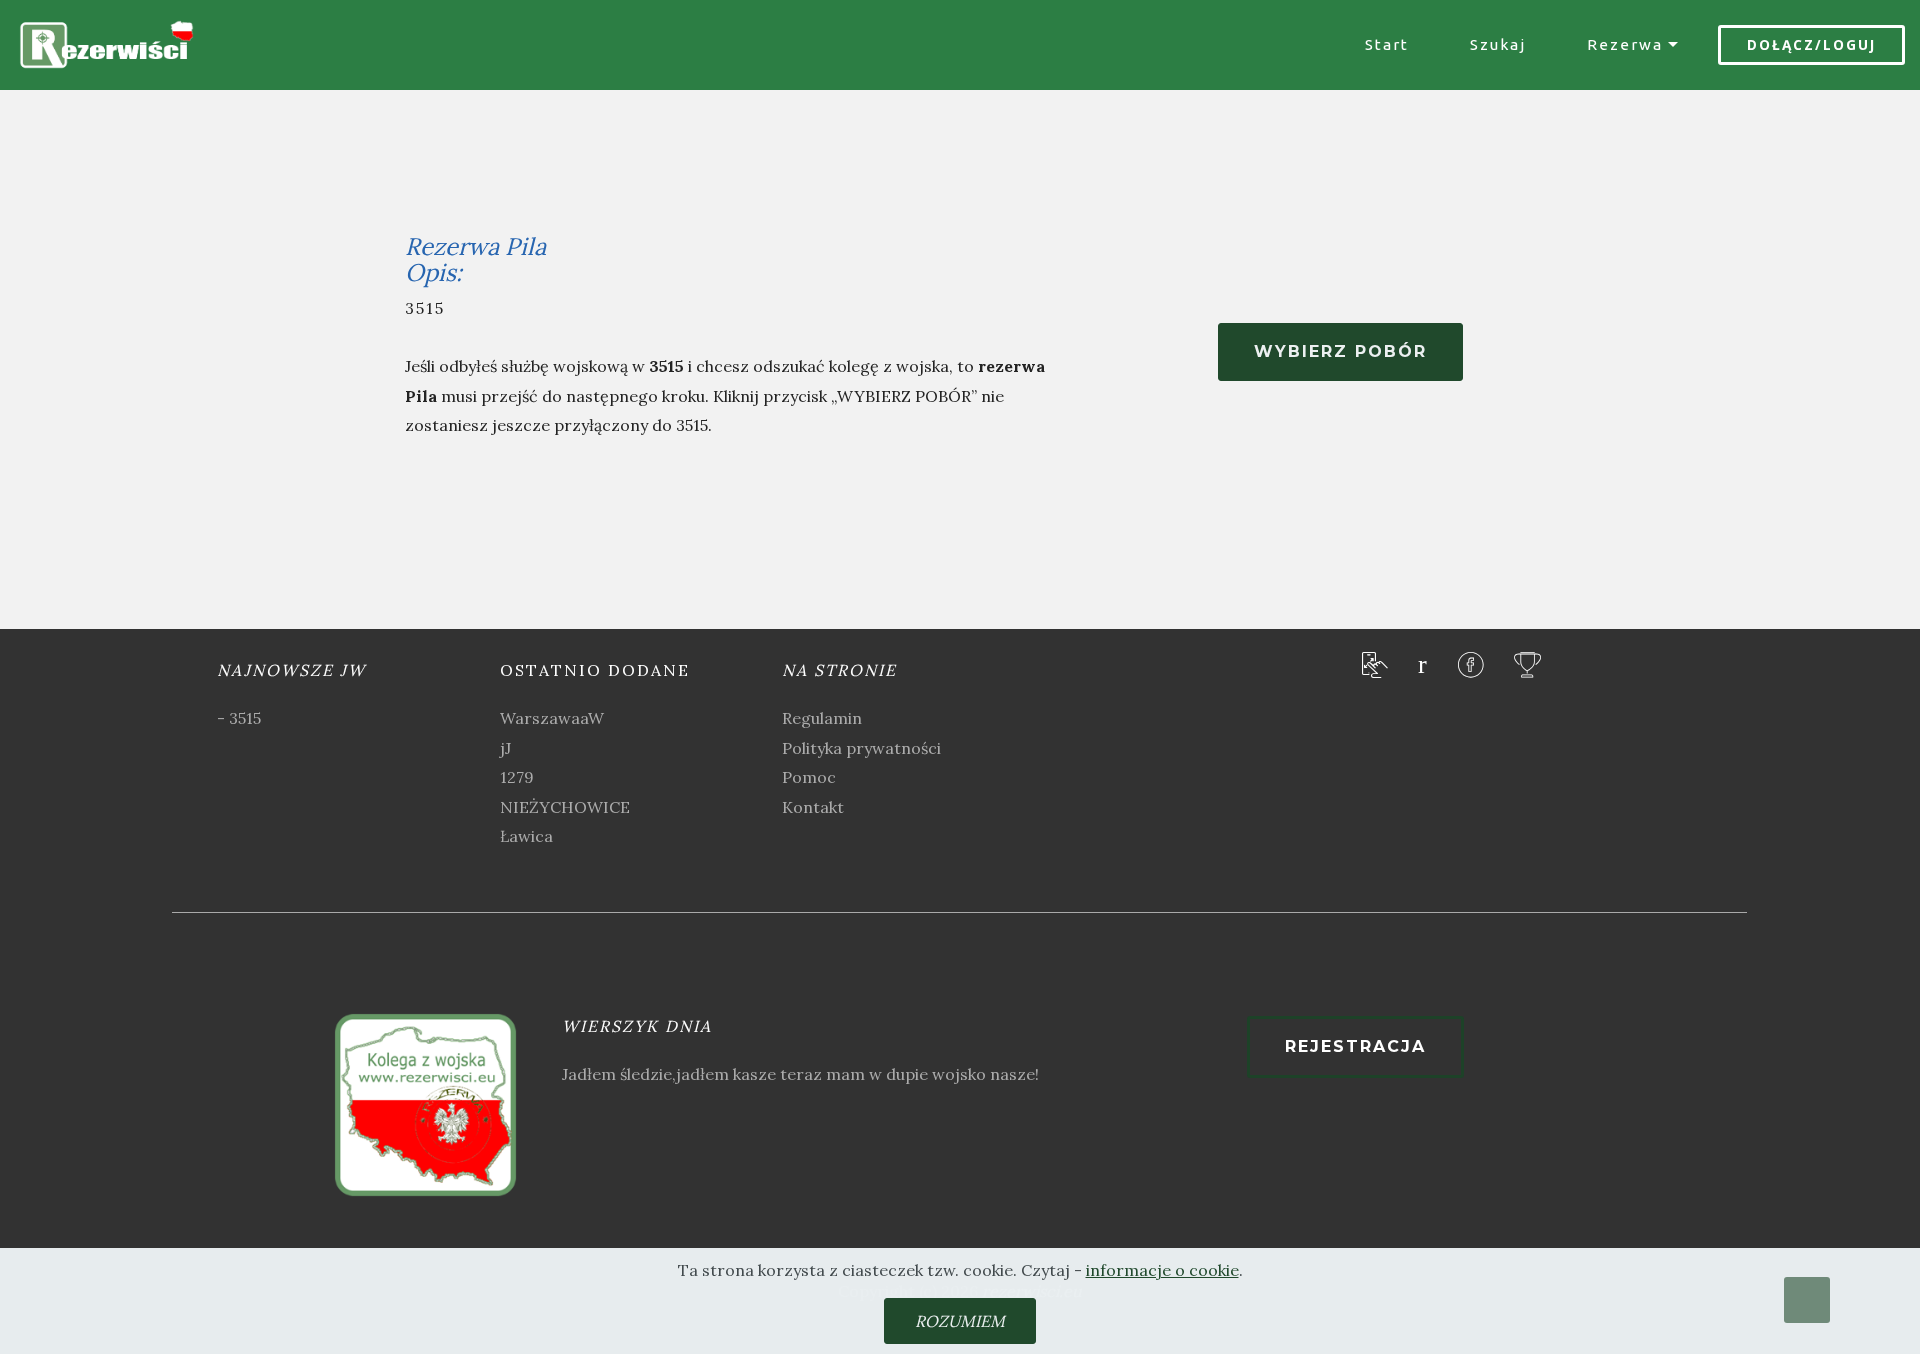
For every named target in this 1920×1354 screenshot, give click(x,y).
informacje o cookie (1162, 1270)
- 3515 (239, 718)
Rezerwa (1625, 44)
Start (1387, 44)
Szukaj (1498, 44)
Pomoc (809, 777)
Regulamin (822, 718)
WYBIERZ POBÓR (1340, 351)
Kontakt (813, 807)
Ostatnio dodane (595, 670)
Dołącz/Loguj (1811, 44)
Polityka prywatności (861, 748)
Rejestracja (1355, 1046)
